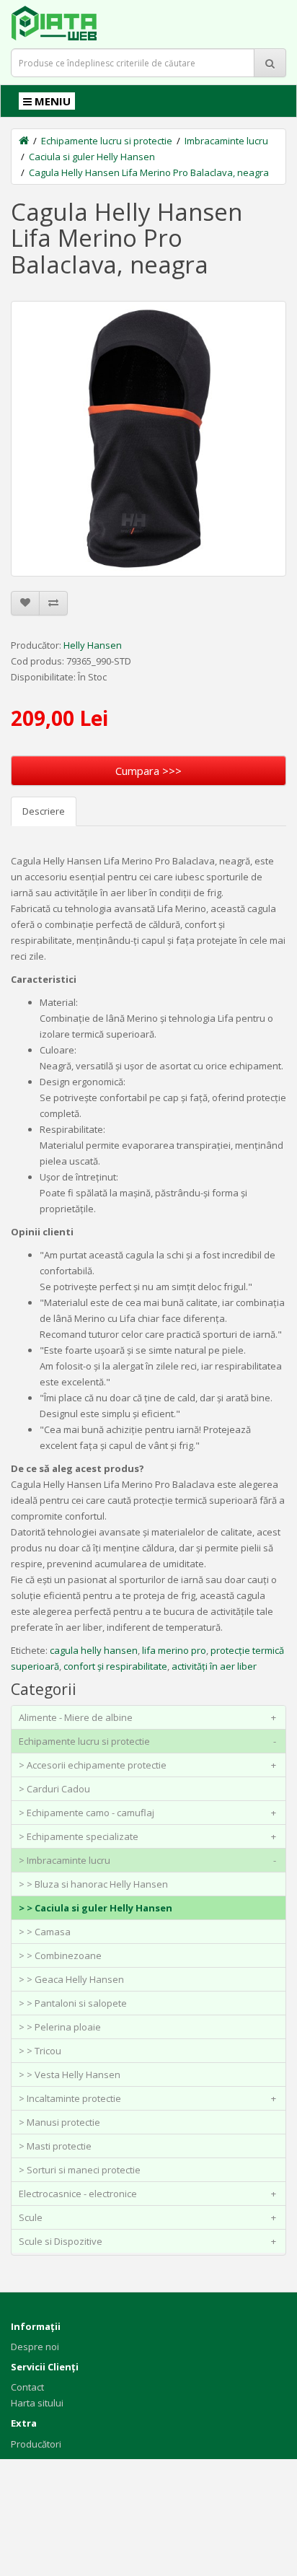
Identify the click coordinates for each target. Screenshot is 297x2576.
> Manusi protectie (59, 2122)
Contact (27, 2387)
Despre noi (35, 2347)
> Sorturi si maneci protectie (80, 2170)
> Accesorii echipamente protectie (147, 1765)
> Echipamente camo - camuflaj (147, 1813)
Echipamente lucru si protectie (107, 141)
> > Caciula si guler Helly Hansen (96, 1908)
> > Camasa (45, 1932)
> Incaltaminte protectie (147, 2098)
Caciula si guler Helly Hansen (92, 157)
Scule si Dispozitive (147, 2241)
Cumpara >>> (148, 771)
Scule (147, 2217)
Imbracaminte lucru (226, 141)
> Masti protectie (55, 2146)
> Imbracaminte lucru (147, 1860)
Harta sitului (37, 2403)
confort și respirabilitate (115, 1666)
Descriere (44, 811)
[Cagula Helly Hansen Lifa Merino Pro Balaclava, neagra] (148, 439)
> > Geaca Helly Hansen (71, 1979)
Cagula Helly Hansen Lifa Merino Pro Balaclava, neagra (149, 172)
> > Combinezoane (60, 1955)
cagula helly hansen (94, 1650)
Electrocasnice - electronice (147, 2194)
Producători (36, 2444)
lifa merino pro (174, 1650)
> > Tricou (40, 2051)
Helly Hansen (93, 645)
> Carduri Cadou (54, 1789)
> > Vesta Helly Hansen (70, 2075)
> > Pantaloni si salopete (73, 2003)
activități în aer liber (214, 1666)
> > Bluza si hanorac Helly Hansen (93, 1884)
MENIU (51, 101)
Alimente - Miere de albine (147, 1717)
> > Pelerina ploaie (60, 2027)
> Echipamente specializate (147, 1836)
